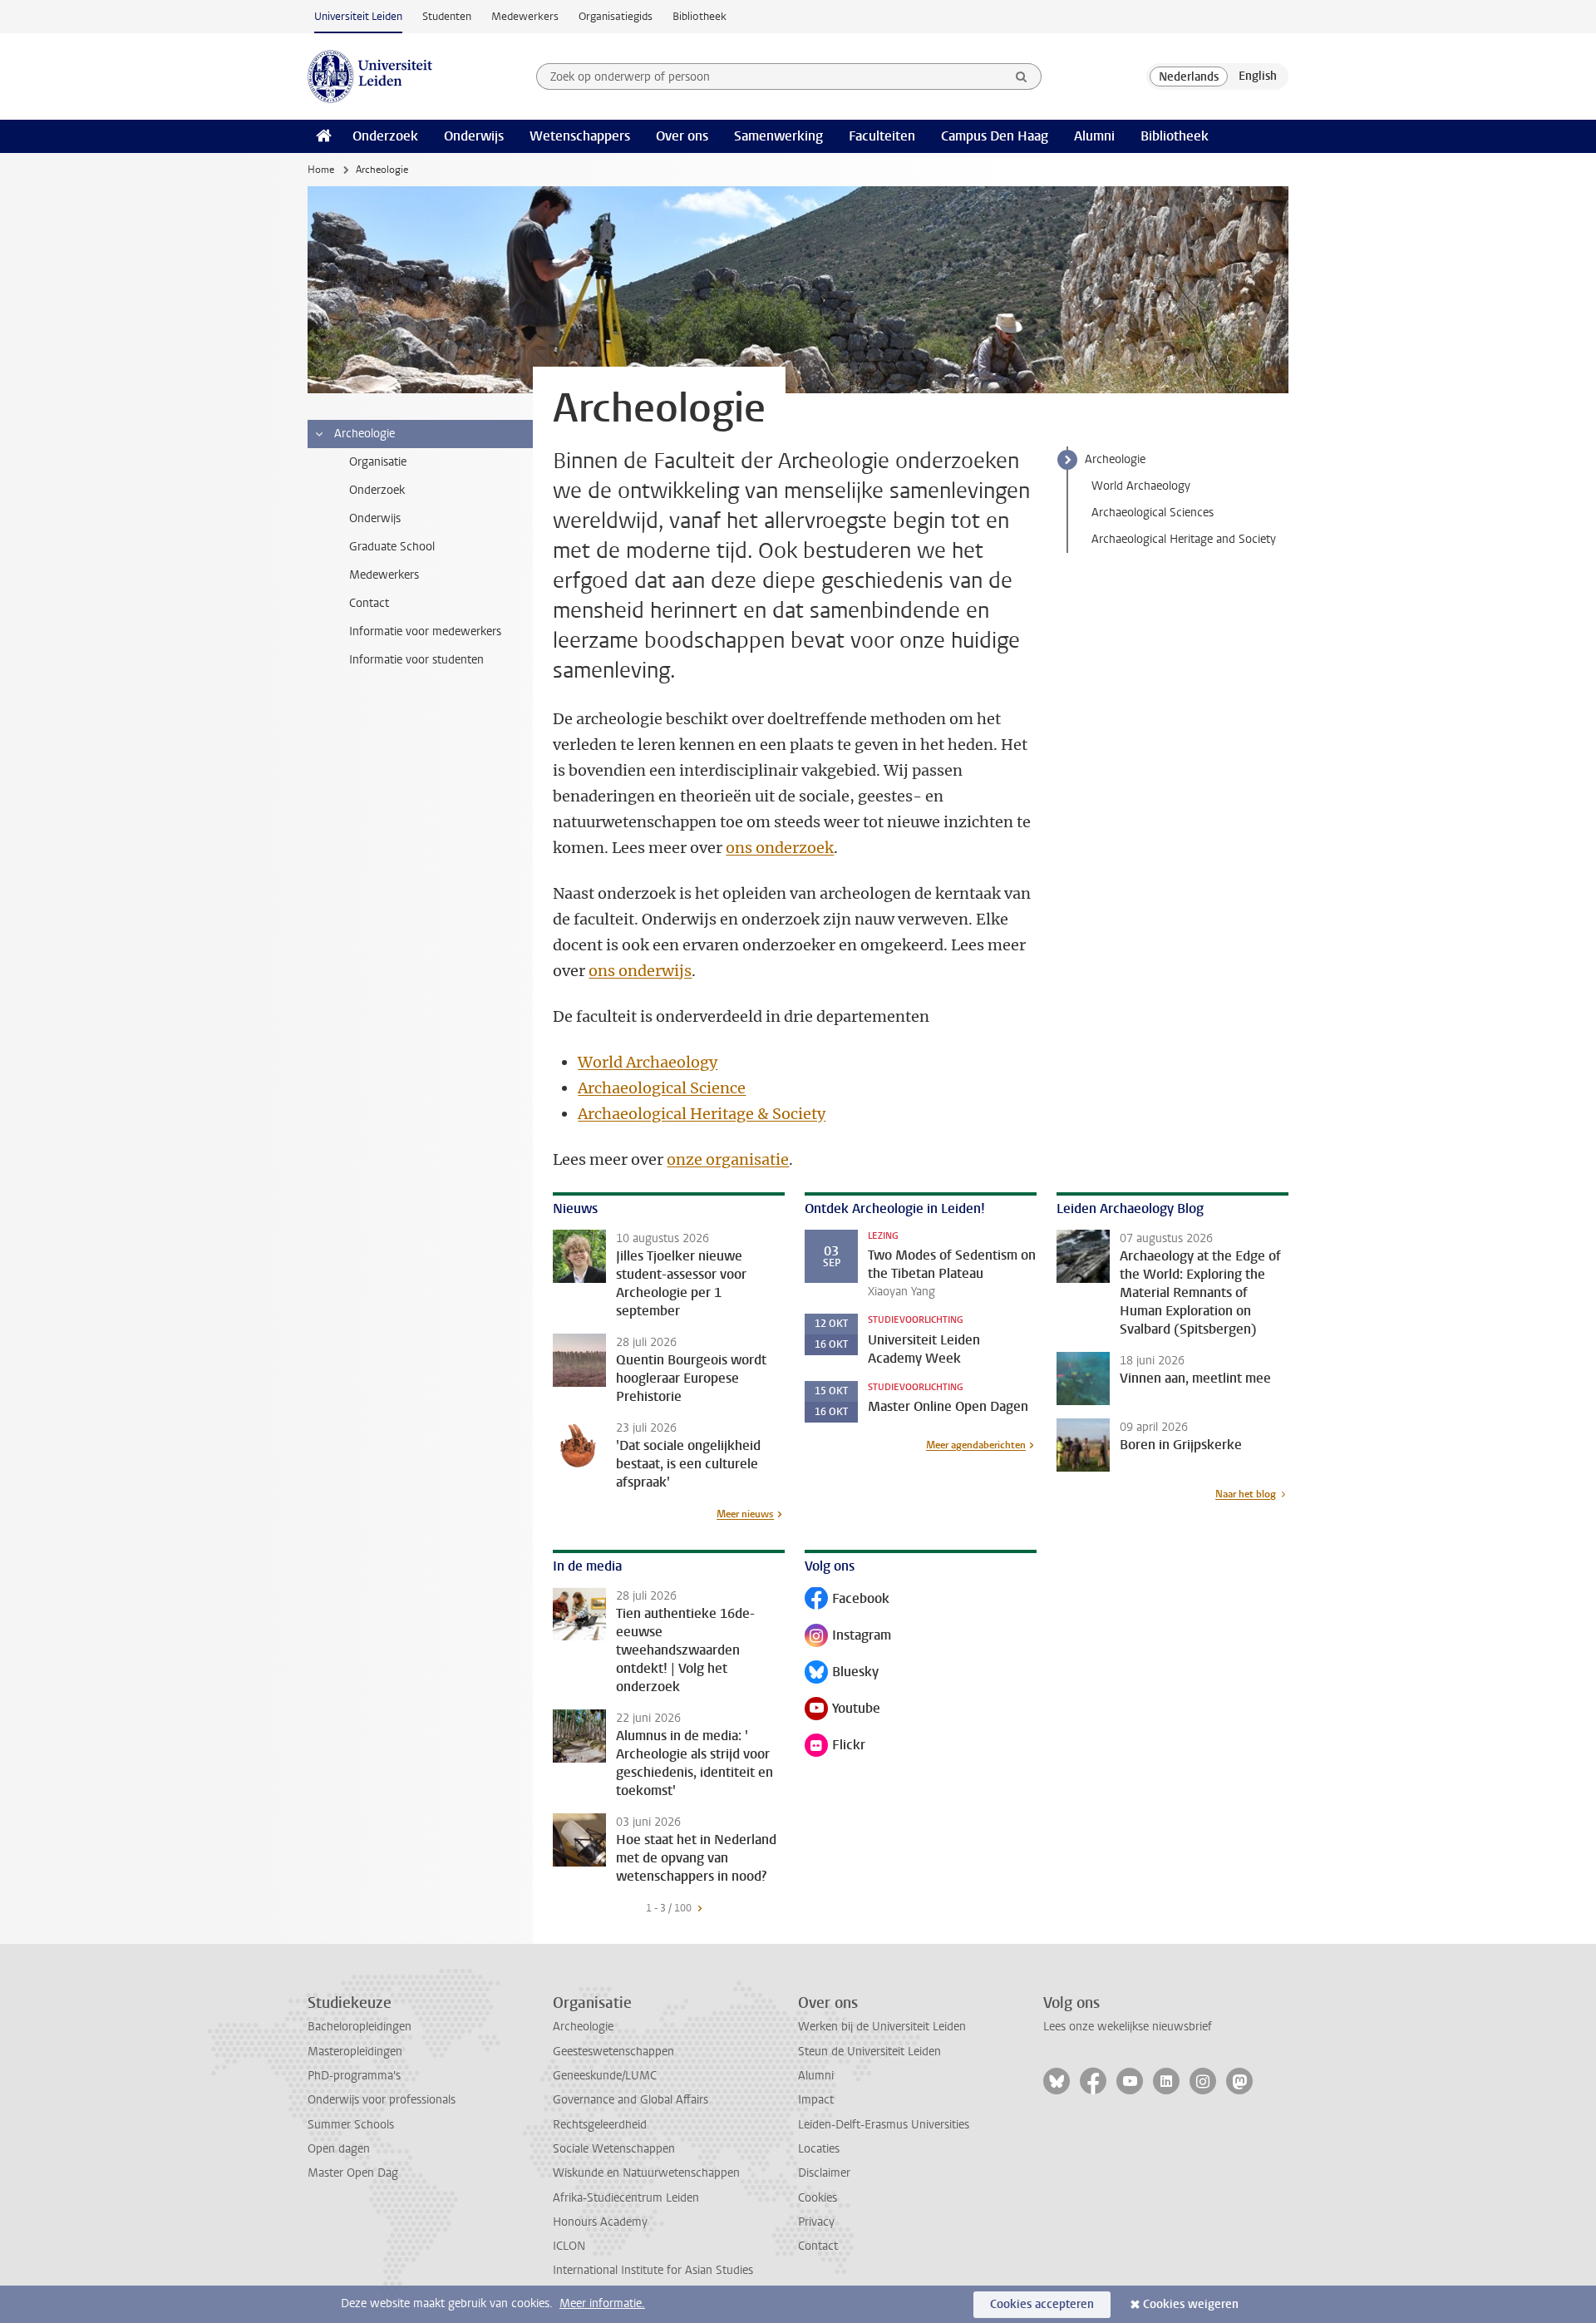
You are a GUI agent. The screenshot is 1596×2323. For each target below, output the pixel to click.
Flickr (839, 1746)
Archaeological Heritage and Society (1184, 539)
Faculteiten (882, 136)
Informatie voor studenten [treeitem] (416, 660)
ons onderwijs (640, 971)
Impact (816, 2100)
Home (321, 170)
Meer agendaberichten (976, 1445)
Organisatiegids (616, 16)
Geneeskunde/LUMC (605, 2076)
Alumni (1094, 136)
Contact (818, 2246)
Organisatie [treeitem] (378, 462)
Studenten (447, 16)
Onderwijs (474, 136)
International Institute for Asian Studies (653, 2270)
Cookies (818, 2198)
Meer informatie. (602, 2303)
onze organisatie (728, 1159)
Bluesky (842, 1673)
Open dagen (339, 2149)
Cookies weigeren (1191, 2304)
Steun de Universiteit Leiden (869, 2052)
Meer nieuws (745, 1514)
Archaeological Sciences (1153, 513)
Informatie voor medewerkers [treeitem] (425, 631)
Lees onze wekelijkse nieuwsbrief (1128, 2027)
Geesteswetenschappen (613, 2052)
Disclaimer (824, 2173)
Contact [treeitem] (369, 603)
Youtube (842, 1710)
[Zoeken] (1022, 76)
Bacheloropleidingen (360, 2027)
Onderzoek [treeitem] (377, 490)
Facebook (847, 1600)
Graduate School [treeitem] (392, 547)
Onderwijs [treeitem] (375, 518)
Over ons (682, 136)
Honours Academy (600, 2222)
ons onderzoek (780, 848)
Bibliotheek (699, 16)
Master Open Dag (353, 2173)
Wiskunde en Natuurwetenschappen (646, 2173)
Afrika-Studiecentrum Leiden (626, 2198)
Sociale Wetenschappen (614, 2149)
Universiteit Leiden (358, 16)
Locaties (819, 2149)
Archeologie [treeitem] (365, 434)
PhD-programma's (354, 2076)
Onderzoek (385, 136)
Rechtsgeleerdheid (600, 2125)
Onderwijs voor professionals (382, 2100)
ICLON (569, 2246)
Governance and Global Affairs (631, 2100)
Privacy (816, 2222)
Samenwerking (778, 136)
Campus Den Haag (995, 136)
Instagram (848, 1637)
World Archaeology (1141, 486)
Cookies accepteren (1042, 2304)
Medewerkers (525, 16)
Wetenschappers (580, 136)
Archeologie (1115, 459)
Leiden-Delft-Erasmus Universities (884, 2125)
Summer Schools (351, 2125)
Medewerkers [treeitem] (384, 575)
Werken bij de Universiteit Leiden (882, 2027)
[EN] (1258, 76)
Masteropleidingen (355, 2052)
